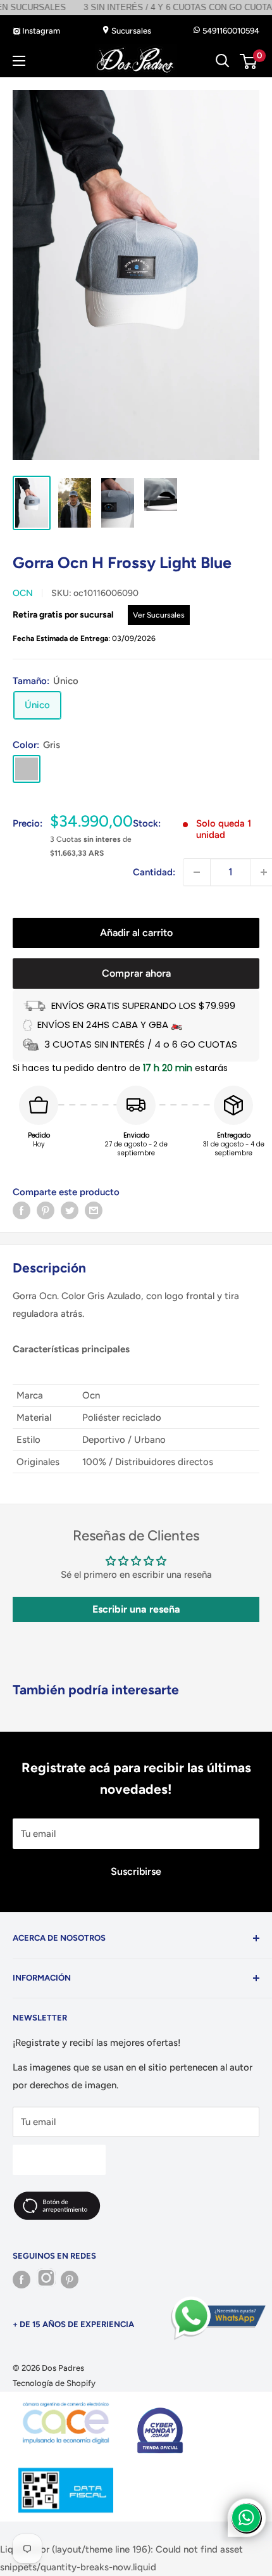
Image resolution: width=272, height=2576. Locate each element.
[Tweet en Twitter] (70, 1210)
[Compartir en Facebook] (22, 1210)
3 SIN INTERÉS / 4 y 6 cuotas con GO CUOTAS (132, 7)
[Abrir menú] (19, 61)
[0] (249, 61)
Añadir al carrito (136, 933)
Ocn (23, 593)
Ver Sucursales (159, 615)
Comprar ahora (136, 973)
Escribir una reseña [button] (136, 1609)
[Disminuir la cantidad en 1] (197, 872)
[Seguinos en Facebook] (22, 2280)
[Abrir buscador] (223, 61)
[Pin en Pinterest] (46, 1210)
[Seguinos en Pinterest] (70, 2280)
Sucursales (130, 31)
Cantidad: (154, 872)
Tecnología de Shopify (54, 2383)
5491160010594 (230, 31)
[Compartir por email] (94, 1210)
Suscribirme (59, 2160)
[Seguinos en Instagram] (46, 2280)
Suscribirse (136, 1871)
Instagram (40, 31)
